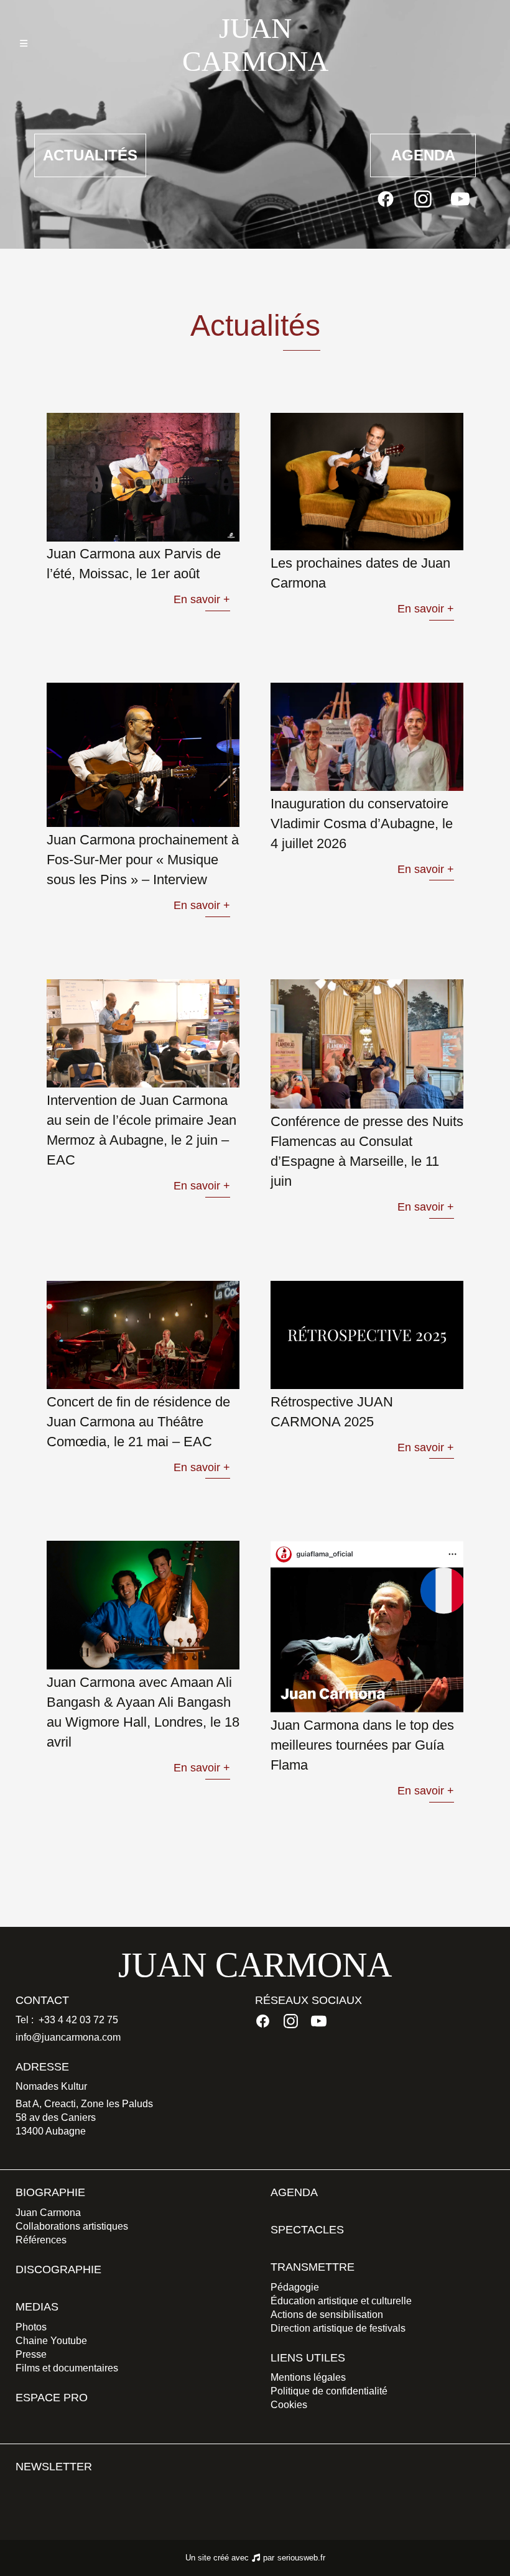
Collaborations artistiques (72, 2226)
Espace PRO (52, 2398)
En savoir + (202, 599)
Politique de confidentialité (329, 2391)
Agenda (423, 155)
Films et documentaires (67, 2368)
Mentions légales (308, 2377)
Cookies (289, 2405)
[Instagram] (423, 199)
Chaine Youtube (51, 2341)
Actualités (90, 155)
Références (41, 2240)
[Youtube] (460, 199)
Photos (31, 2327)
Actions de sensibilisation (327, 2315)
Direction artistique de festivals (338, 2328)
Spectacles (307, 2230)
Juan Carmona (48, 2213)
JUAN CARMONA (255, 45)
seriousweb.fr (301, 2558)
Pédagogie (295, 2287)
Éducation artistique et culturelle (341, 2301)
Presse (31, 2354)
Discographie (58, 2269)
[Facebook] (386, 199)
